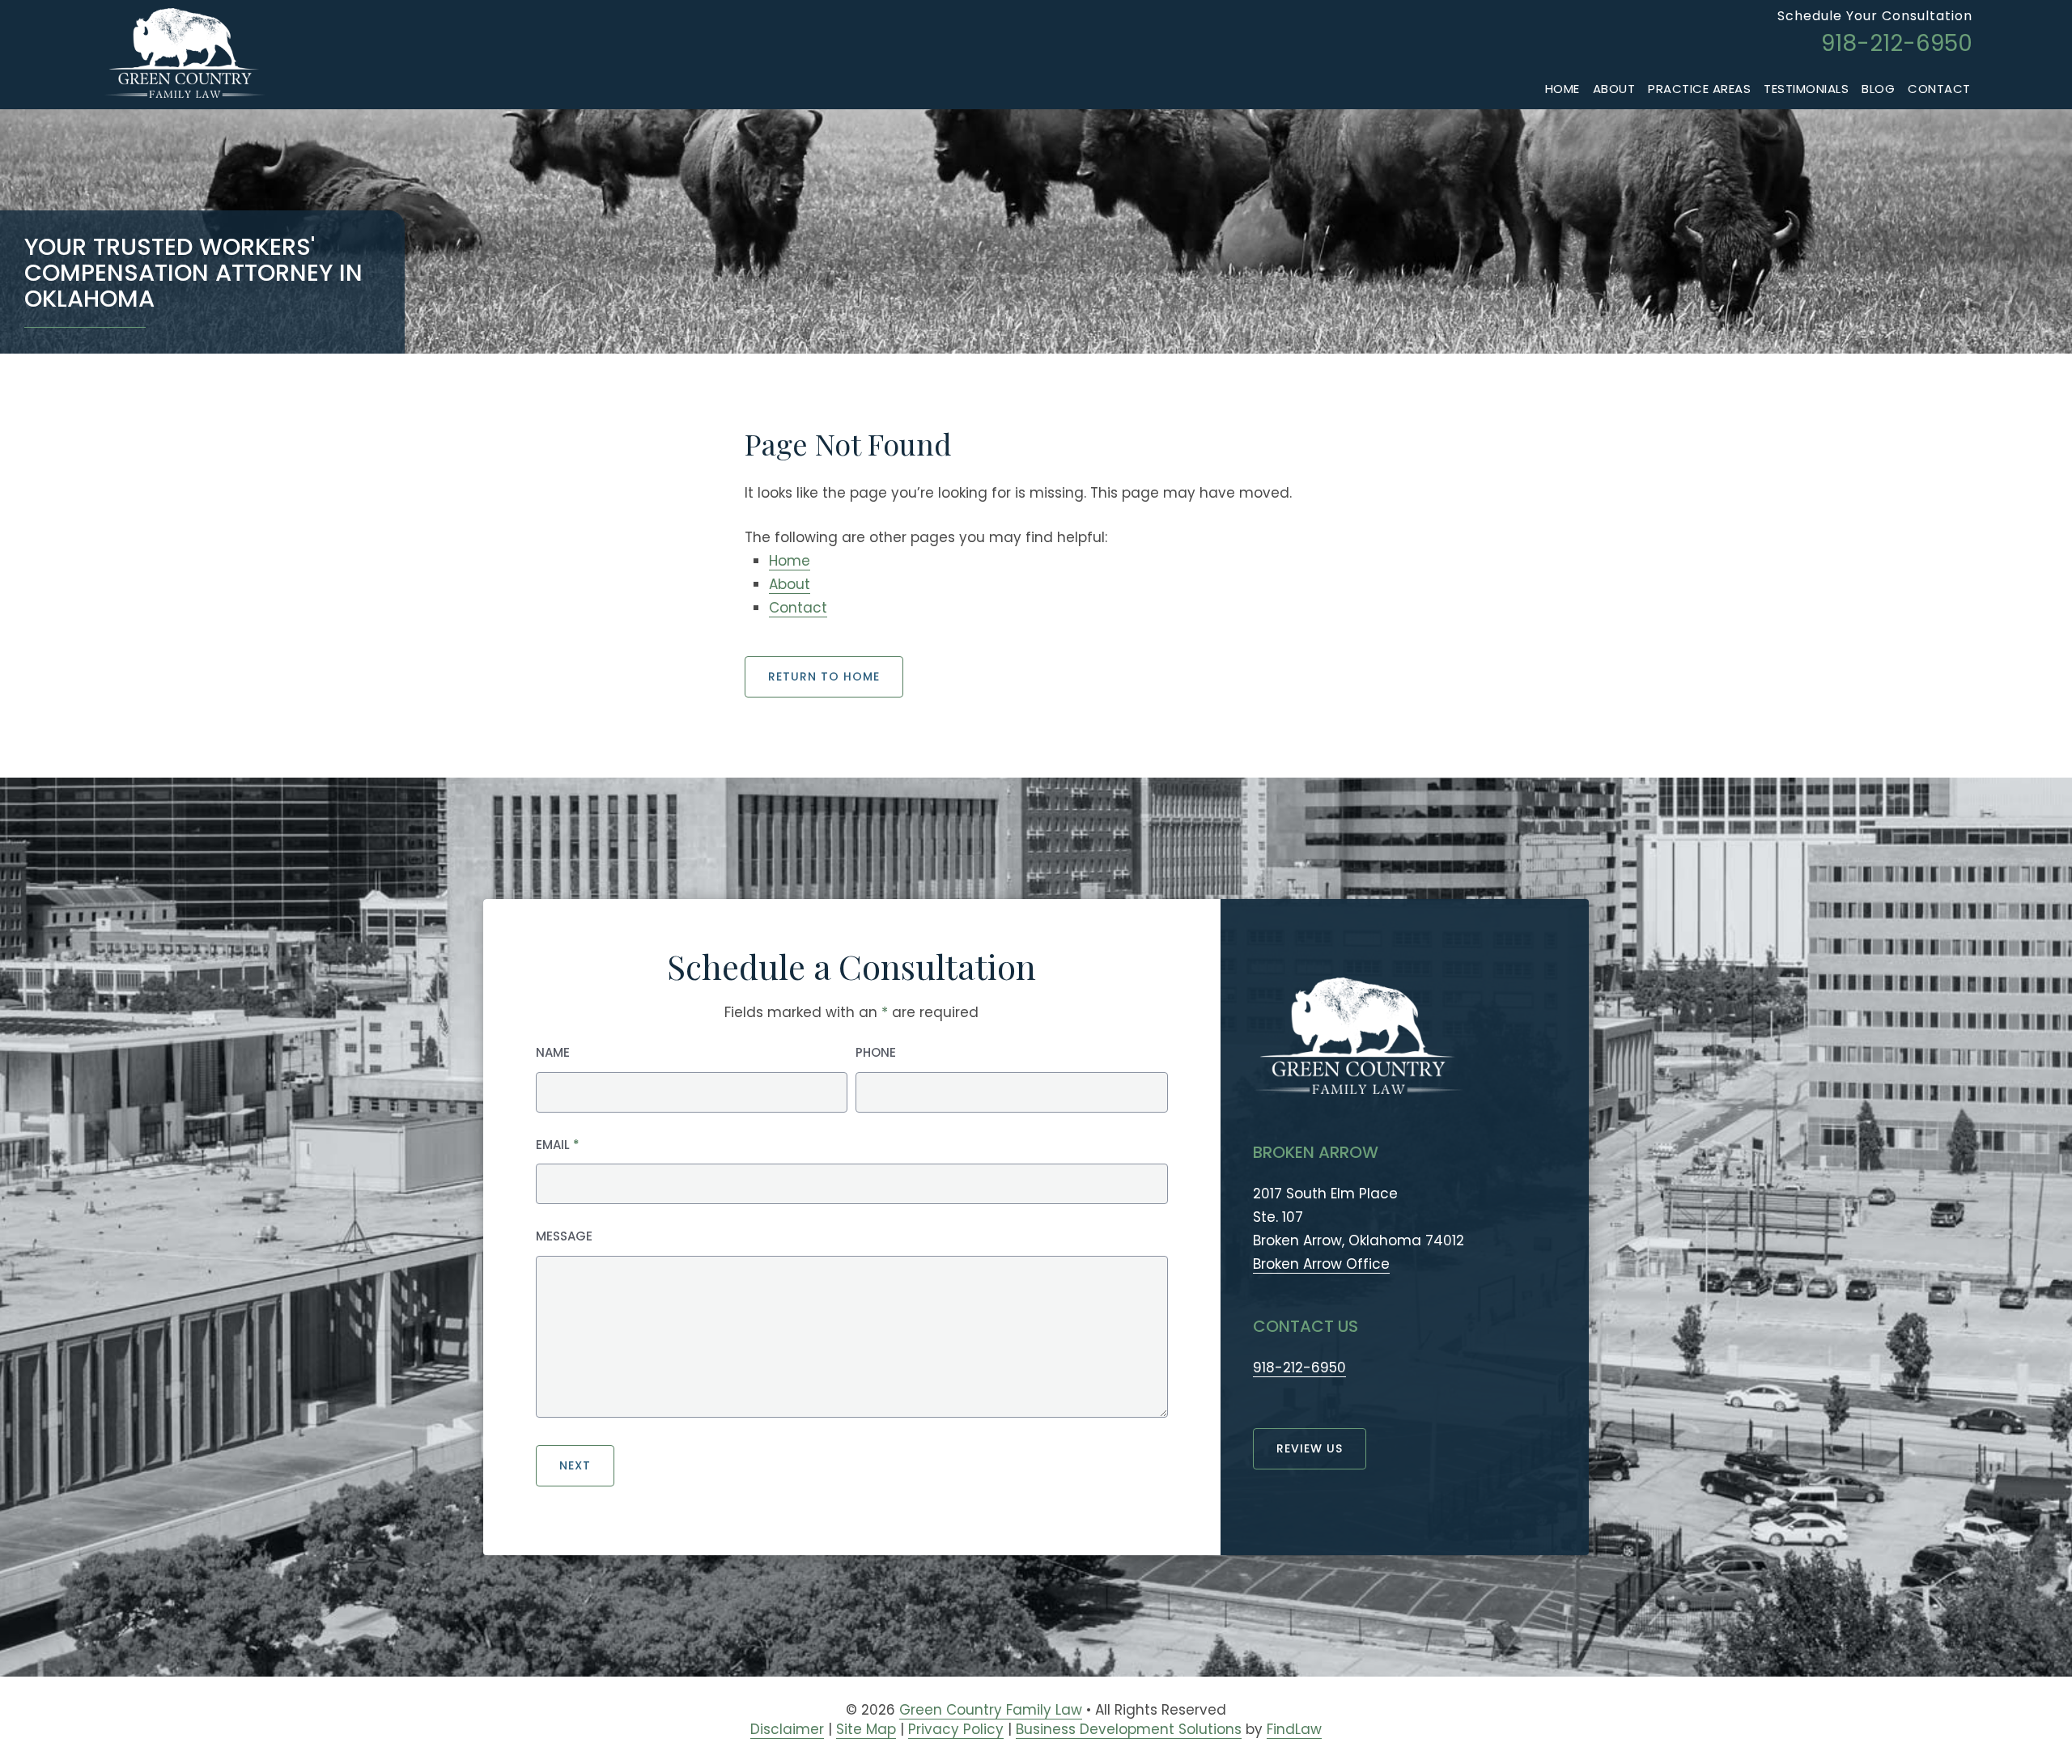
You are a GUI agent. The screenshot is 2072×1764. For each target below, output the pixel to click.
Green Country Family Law (991, 1710)
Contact (1939, 89)
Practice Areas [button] (1699, 89)
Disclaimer (787, 1729)
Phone (876, 1052)
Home (1562, 89)
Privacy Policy (956, 1729)
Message (564, 1236)
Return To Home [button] (824, 676)
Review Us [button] (1310, 1448)
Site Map (866, 1729)
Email (558, 1145)
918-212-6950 (1897, 43)
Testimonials (1806, 89)
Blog (1878, 89)
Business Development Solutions (1129, 1729)
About (1614, 89)
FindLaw (1294, 1729)
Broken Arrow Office (1321, 1264)
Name (553, 1052)
